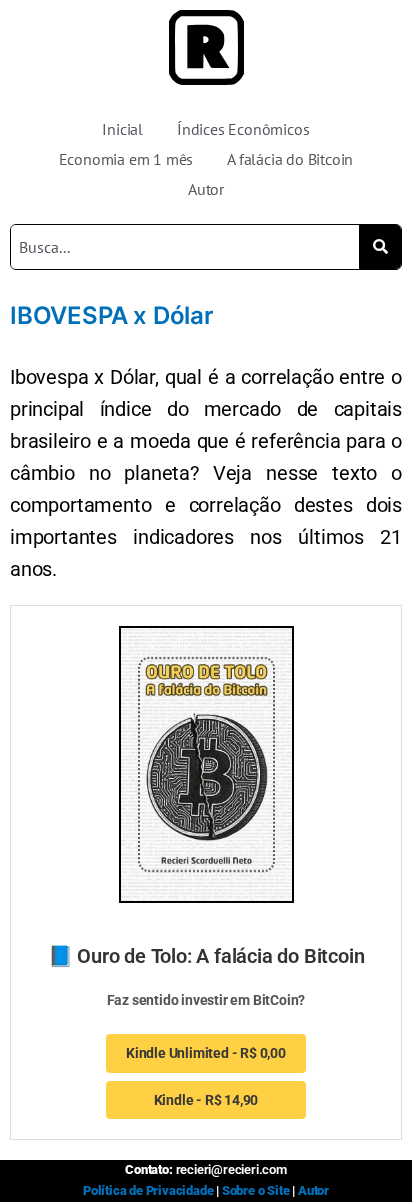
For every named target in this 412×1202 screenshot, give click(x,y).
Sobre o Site (256, 1190)
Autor (206, 189)
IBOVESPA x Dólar (112, 315)
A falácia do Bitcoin (290, 159)
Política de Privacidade (148, 1190)
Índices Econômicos (243, 129)
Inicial (122, 129)
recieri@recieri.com (231, 1169)
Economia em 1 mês (126, 159)
